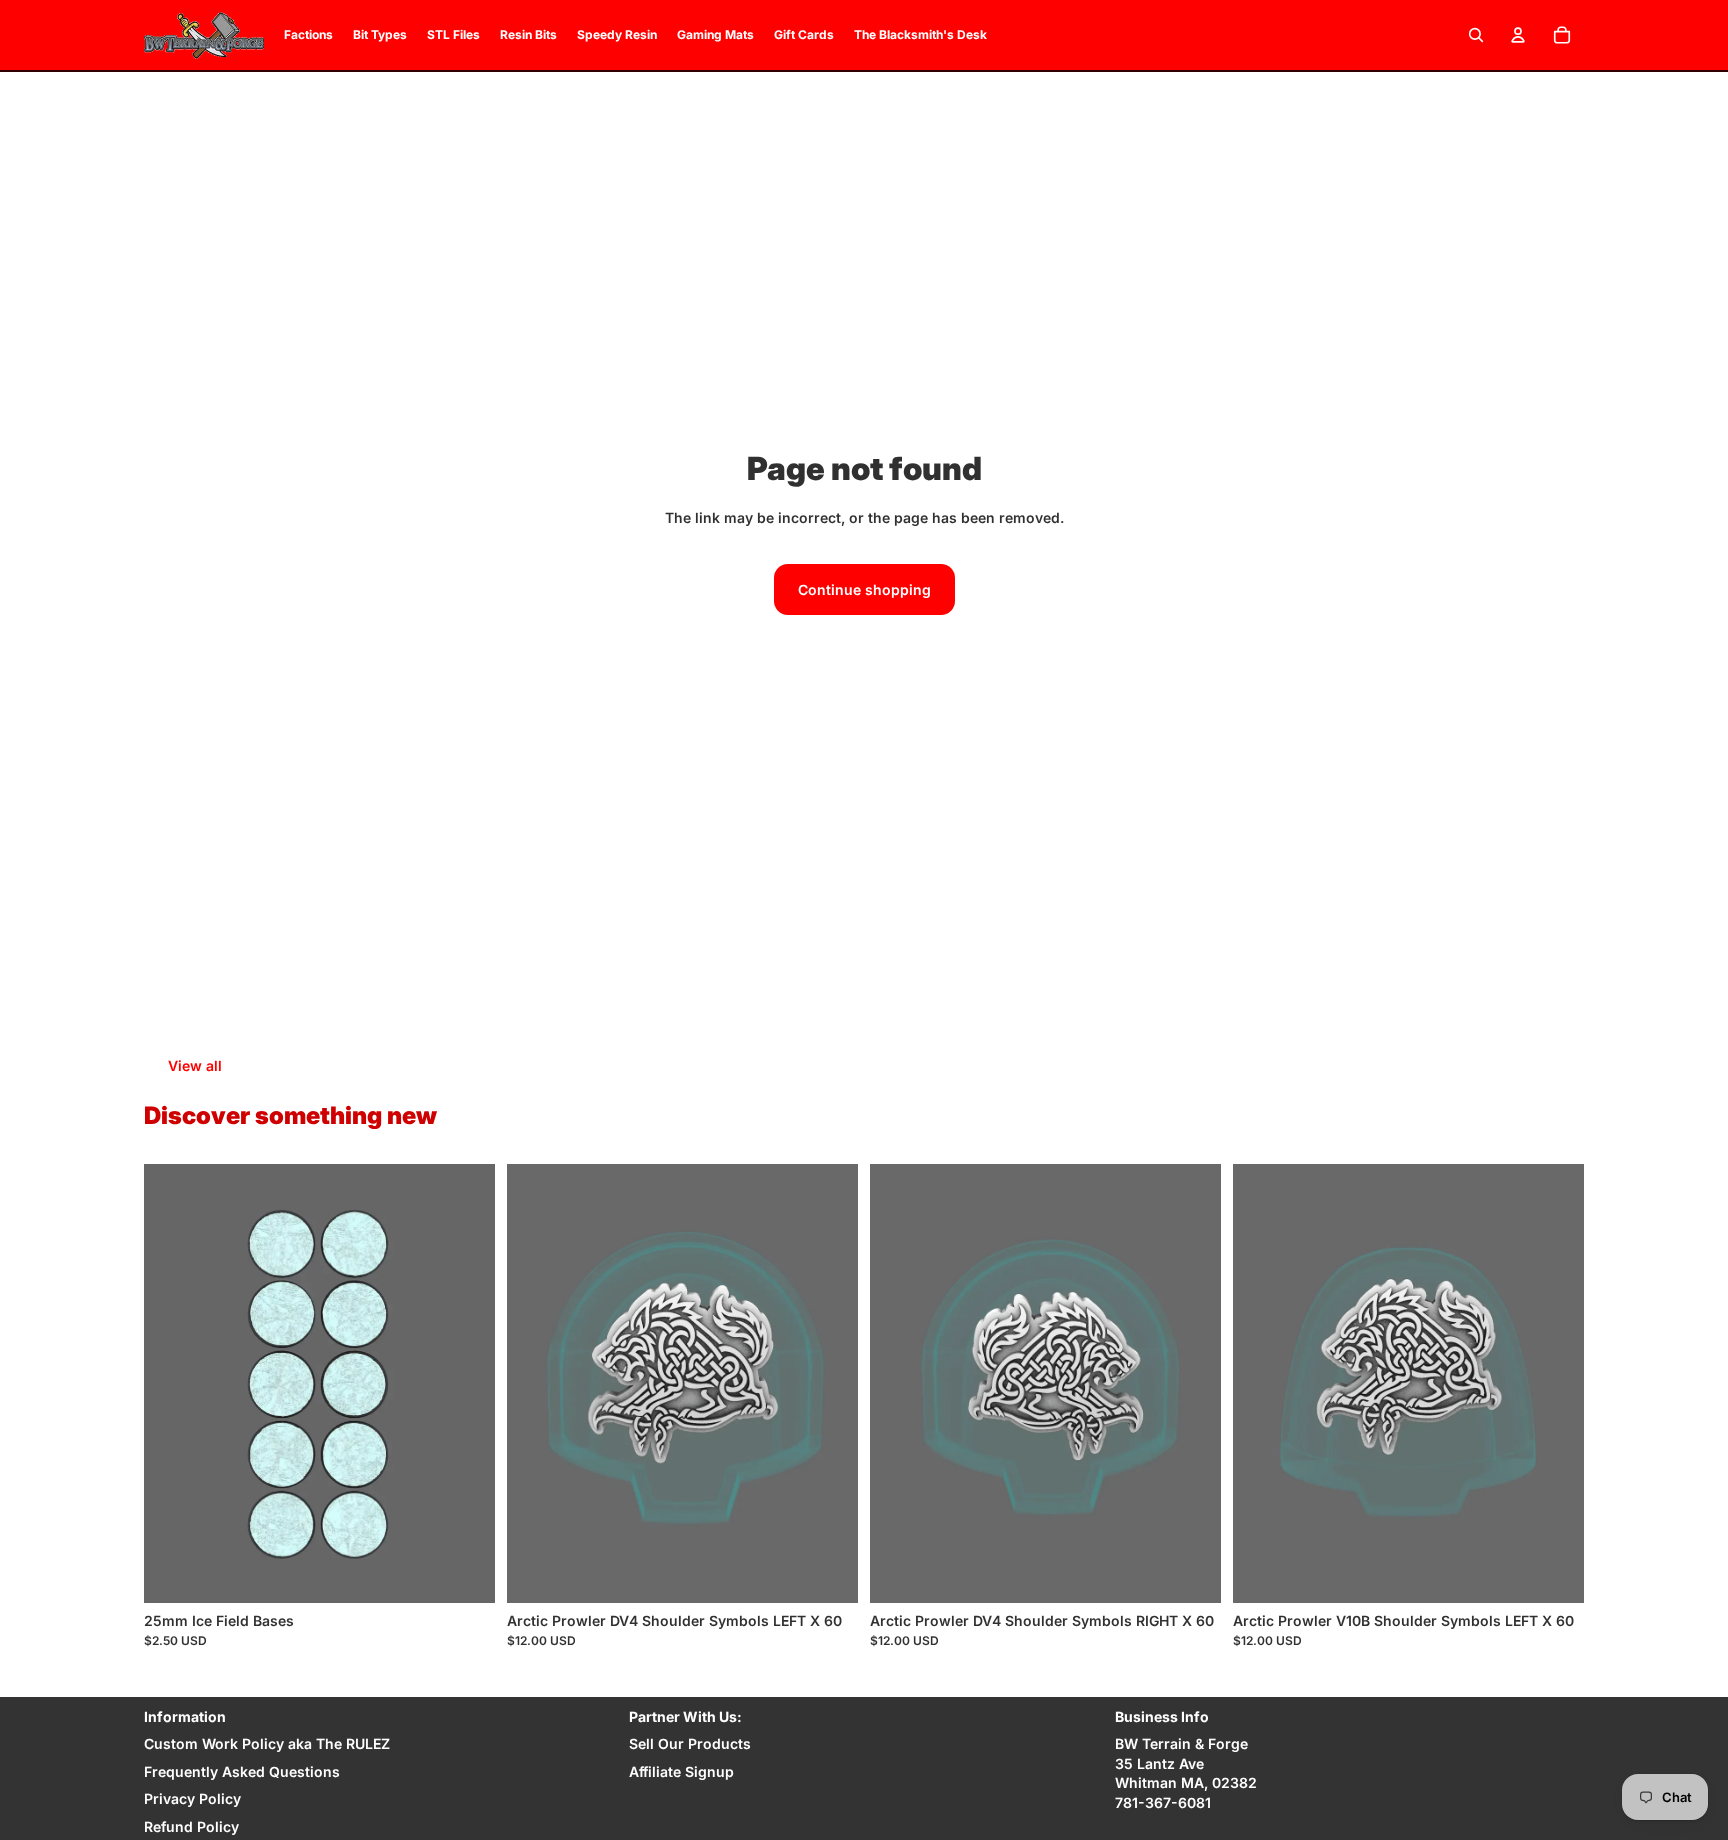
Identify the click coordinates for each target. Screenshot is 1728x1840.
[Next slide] (465, 1383)
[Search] (1476, 35)
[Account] (1518, 35)
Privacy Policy (192, 1798)
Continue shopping (864, 589)
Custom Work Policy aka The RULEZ (267, 1743)
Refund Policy (191, 1826)
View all (195, 1065)
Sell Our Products (690, 1743)
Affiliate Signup (681, 1771)
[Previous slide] (174, 1383)
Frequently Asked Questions (242, 1771)
